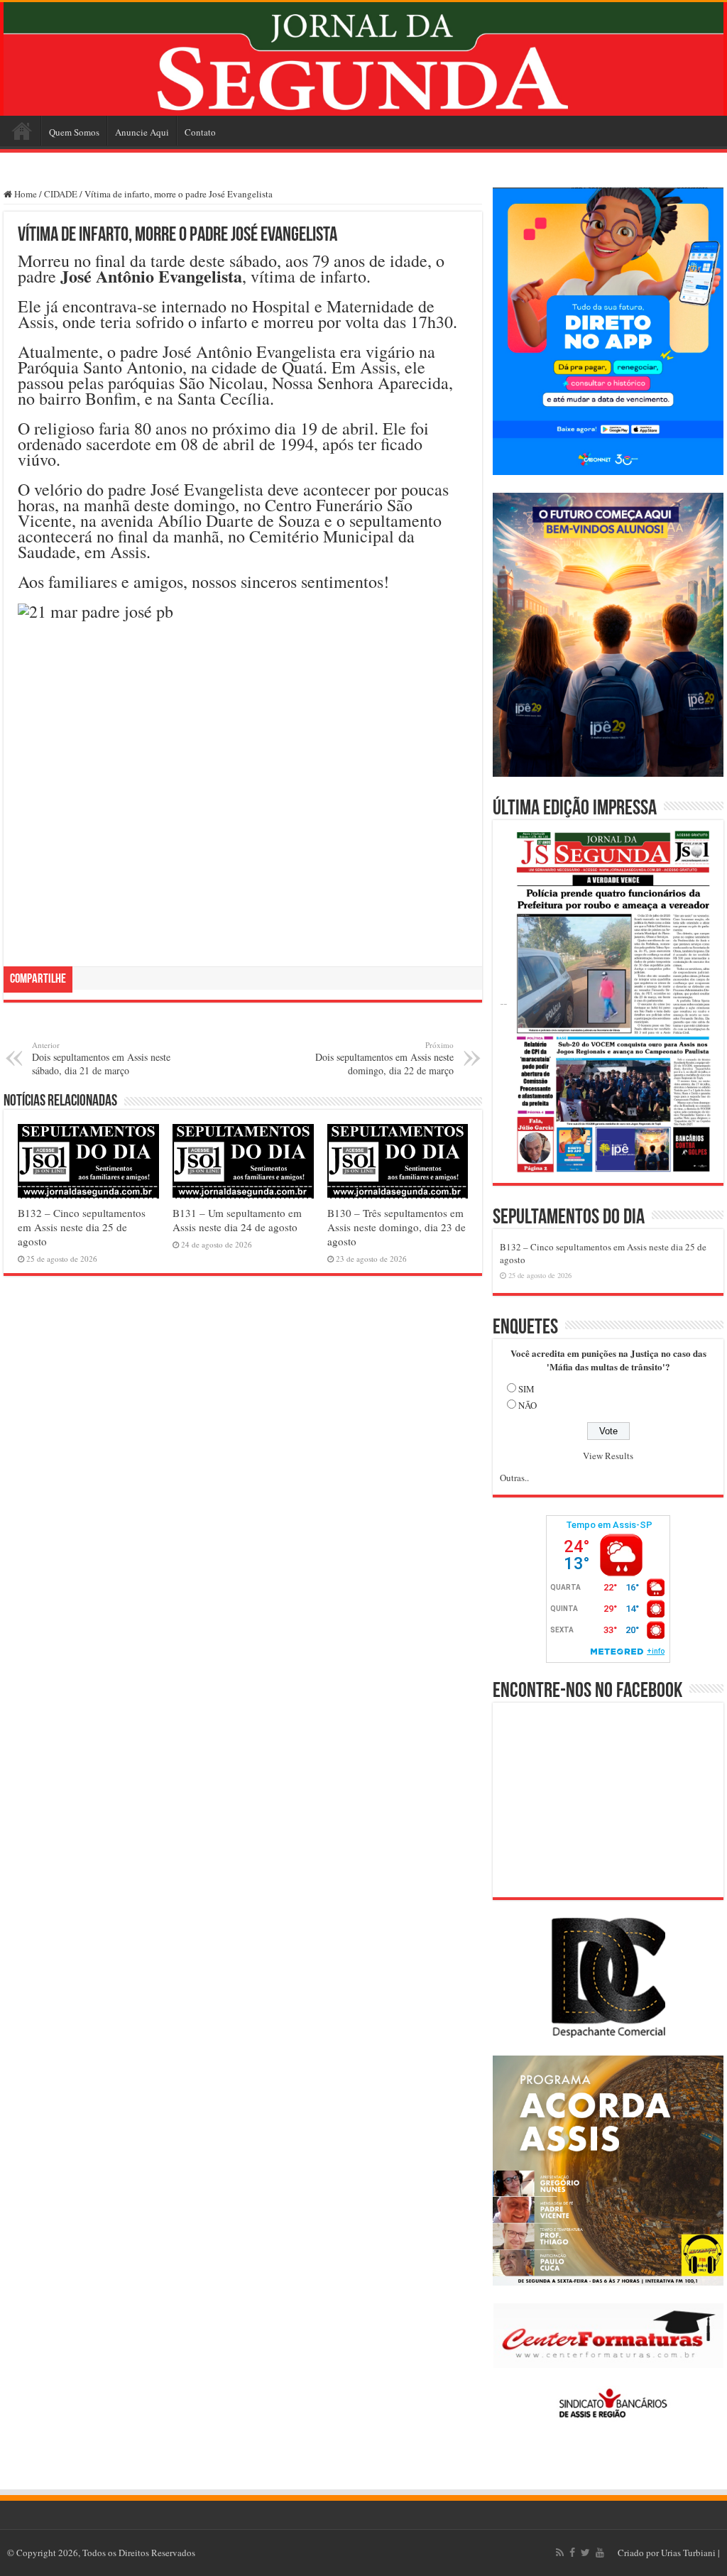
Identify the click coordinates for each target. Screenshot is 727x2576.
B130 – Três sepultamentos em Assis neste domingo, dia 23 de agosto (397, 1227)
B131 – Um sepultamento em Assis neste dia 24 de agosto (237, 1220)
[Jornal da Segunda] (363, 59)
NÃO (528, 1405)
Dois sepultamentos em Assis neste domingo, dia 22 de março (384, 1058)
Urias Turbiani (688, 2553)
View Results (608, 1456)
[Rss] (560, 2553)
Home (22, 131)
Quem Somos (74, 132)
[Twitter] (585, 2553)
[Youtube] (600, 2553)
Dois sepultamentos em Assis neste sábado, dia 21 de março (101, 1058)
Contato (200, 132)
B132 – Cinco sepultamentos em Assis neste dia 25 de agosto (82, 1227)
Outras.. (514, 1478)
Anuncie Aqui (142, 132)
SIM (526, 1389)
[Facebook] (572, 2553)
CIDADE (61, 194)
